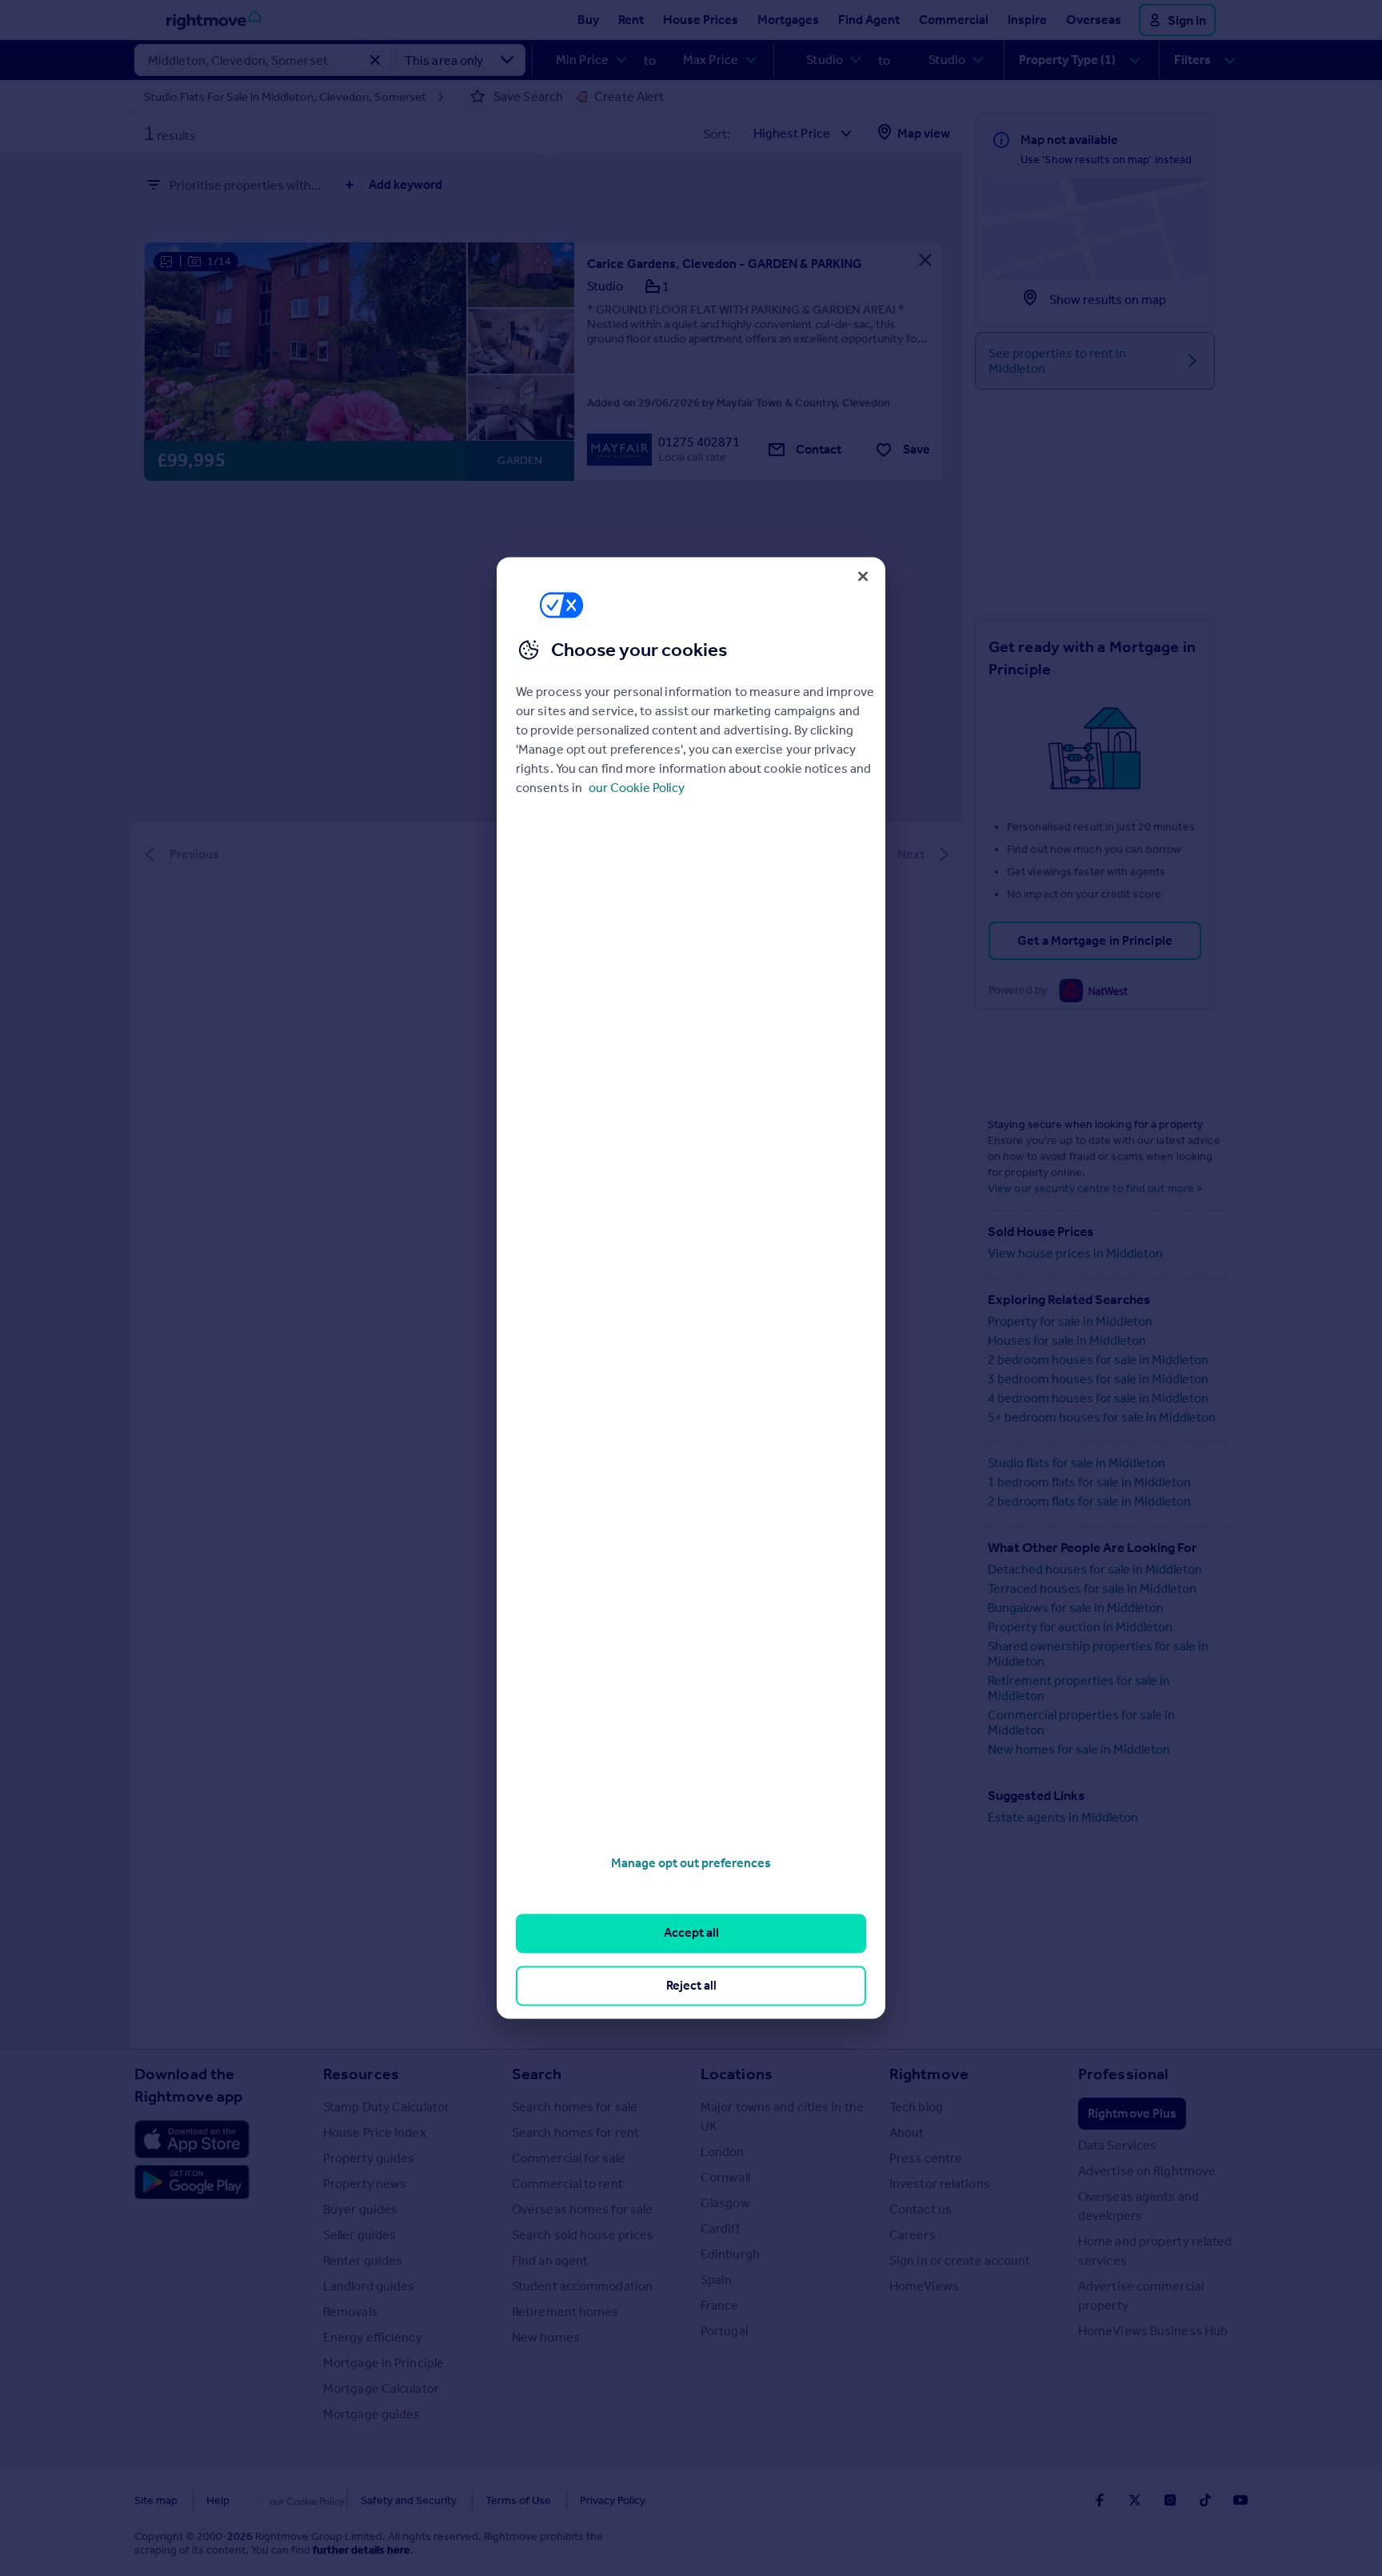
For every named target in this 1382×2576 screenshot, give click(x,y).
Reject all (691, 1985)
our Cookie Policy (637, 788)
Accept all (691, 1933)
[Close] (863, 576)
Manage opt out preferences (691, 1863)
